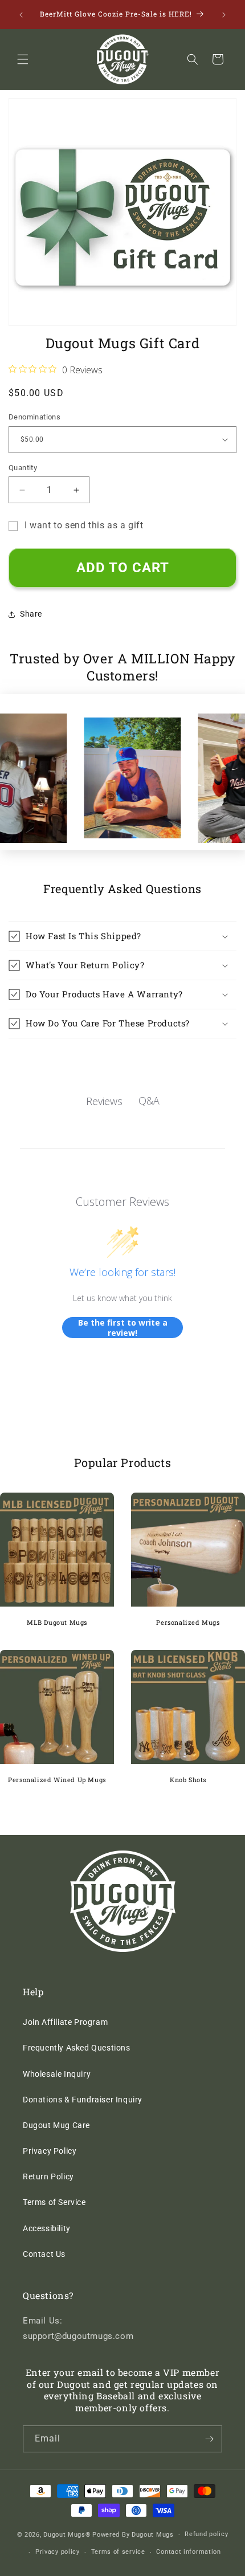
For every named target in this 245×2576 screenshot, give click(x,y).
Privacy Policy (50, 2151)
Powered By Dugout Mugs (133, 2535)
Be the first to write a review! (123, 1328)
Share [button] (31, 614)
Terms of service (118, 2552)
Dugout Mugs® (67, 2535)
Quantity (23, 468)
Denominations (34, 417)
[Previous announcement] (21, 15)
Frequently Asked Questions (77, 2048)
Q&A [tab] (149, 1100)
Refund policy (206, 2534)
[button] (23, 59)
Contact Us (44, 2254)
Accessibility (47, 2228)
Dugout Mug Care (56, 2125)
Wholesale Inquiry (57, 2074)
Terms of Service (54, 2202)
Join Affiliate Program (65, 2022)
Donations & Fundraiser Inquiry (83, 2100)
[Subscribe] (209, 2439)
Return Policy (48, 2176)
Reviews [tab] (104, 1101)
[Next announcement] (224, 15)
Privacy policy (58, 2552)
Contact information (188, 2552)
